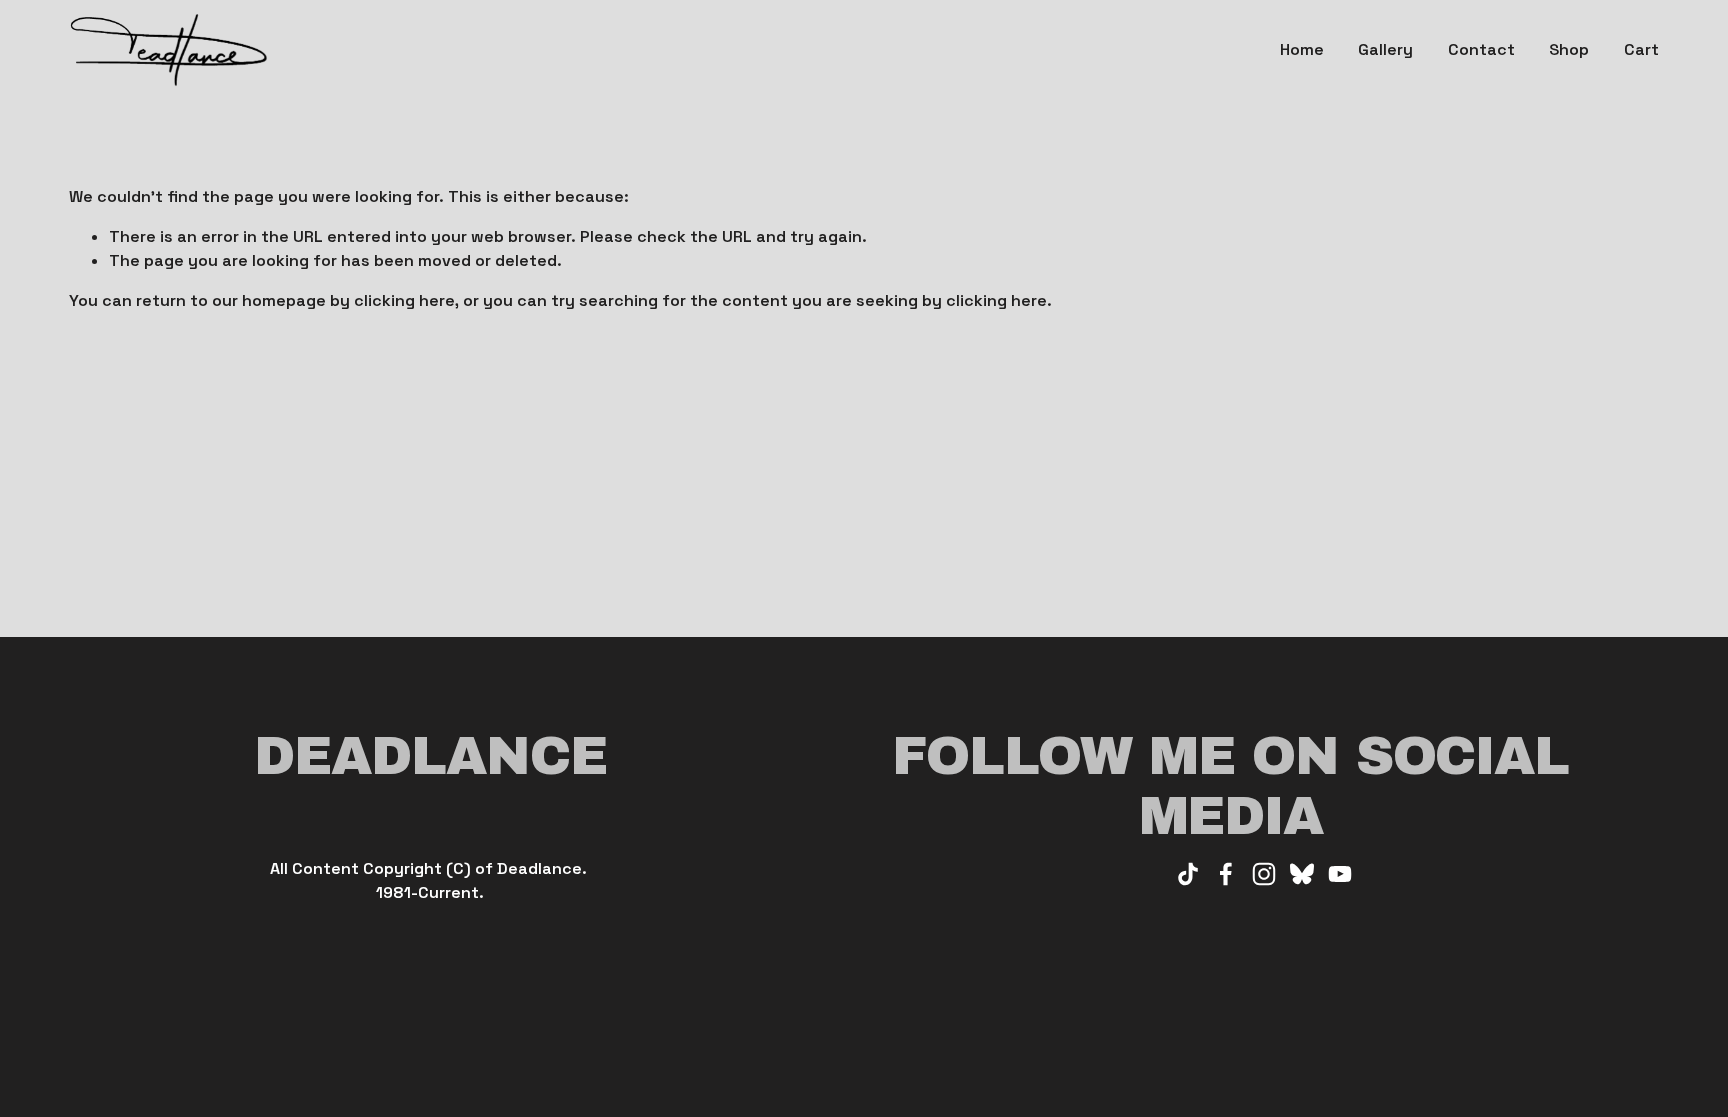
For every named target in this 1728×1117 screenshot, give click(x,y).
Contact (1481, 49)
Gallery (1385, 49)
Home (1302, 49)
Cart (1641, 49)
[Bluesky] (1302, 874)
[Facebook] (1226, 874)
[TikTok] (1188, 874)
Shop (1569, 49)
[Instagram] (1264, 874)
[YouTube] (1340, 874)
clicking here (404, 300)
